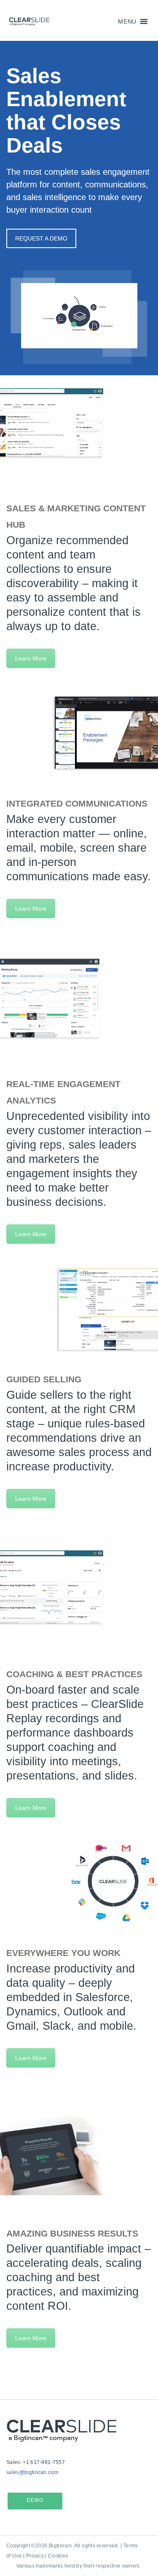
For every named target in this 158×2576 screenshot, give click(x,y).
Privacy (35, 2556)
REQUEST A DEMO (41, 238)
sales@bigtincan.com (32, 2472)
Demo (35, 2500)
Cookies (58, 2556)
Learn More (31, 658)
